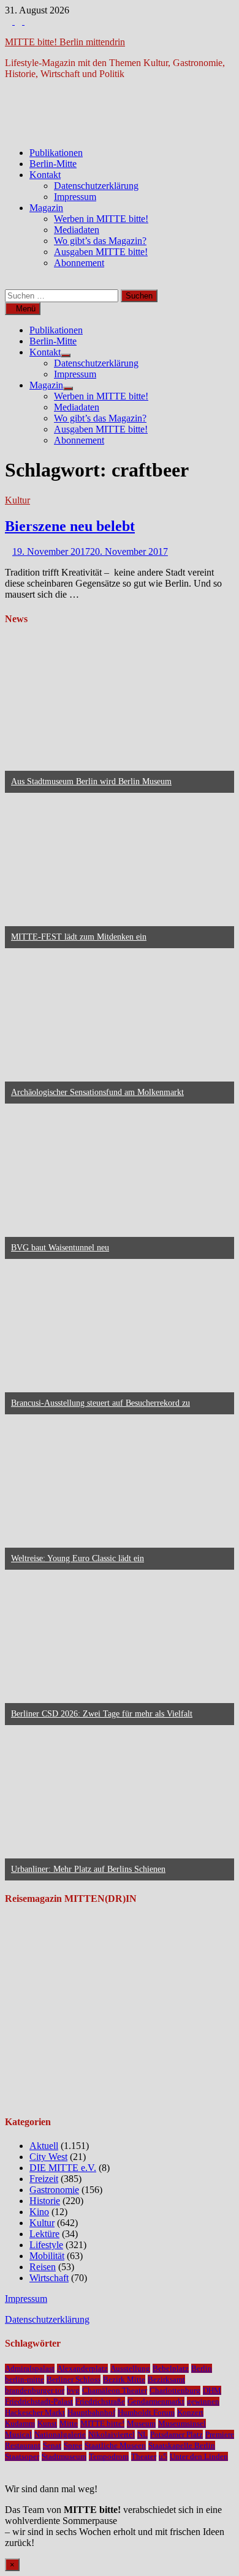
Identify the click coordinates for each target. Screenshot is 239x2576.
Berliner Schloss (74, 2379)
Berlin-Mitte (53, 164)
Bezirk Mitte (124, 2379)
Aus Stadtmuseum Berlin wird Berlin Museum (91, 781)
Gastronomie (54, 2190)
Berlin (202, 2368)
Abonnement (79, 263)
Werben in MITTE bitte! (101, 219)
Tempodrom (109, 2456)
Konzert (190, 2412)
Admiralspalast (30, 2368)
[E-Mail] (28, 21)
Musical (18, 2434)
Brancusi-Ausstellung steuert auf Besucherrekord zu (101, 1403)
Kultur (17, 500)
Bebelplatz (171, 2368)
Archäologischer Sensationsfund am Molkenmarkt (97, 1092)
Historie (45, 2201)
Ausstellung (130, 2368)
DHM (212, 2390)
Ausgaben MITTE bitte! (101, 252)
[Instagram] (20, 21)
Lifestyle (46, 2245)
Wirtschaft (49, 2278)
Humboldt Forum (146, 2412)
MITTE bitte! (102, 2423)
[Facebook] (10, 21)
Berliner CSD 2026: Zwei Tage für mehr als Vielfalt (102, 1714)
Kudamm (20, 2423)
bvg (73, 2390)
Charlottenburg (175, 2390)
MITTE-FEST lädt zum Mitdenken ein (79, 937)
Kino (39, 2212)
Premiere (220, 2434)
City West (48, 2157)
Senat (52, 2445)
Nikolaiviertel (112, 2434)
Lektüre (44, 2234)
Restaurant (23, 2445)
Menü (26, 309)
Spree (73, 2445)
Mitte (69, 2423)
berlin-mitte (25, 2379)
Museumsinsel (182, 2423)
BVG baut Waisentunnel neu (60, 1248)
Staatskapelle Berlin (182, 2445)
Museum (141, 2423)
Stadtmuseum (64, 2456)
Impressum (75, 197)
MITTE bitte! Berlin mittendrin (65, 42)
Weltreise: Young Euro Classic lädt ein (78, 1558)
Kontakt (45, 175)
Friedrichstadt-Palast (39, 2401)
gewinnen (203, 2401)
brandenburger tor (35, 2390)
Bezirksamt (166, 2379)
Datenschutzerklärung (96, 186)
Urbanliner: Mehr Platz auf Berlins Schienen (88, 1869)
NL (142, 2434)
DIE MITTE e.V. (63, 2168)
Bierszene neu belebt (70, 526)
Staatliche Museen (115, 2445)
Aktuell (44, 2146)
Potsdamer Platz (176, 2434)
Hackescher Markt (35, 2412)
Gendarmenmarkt (156, 2401)
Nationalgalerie (60, 2434)
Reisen (43, 2267)
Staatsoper (22, 2456)
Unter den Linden (199, 2456)
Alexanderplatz (82, 2368)
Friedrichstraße (100, 2401)
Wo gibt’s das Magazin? (100, 241)
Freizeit (44, 2179)
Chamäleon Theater (115, 2390)
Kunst (47, 2423)
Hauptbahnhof (91, 2412)
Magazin (46, 208)
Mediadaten (77, 230)
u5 (163, 2456)
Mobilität (47, 2256)
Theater (144, 2456)
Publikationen (56, 153)
